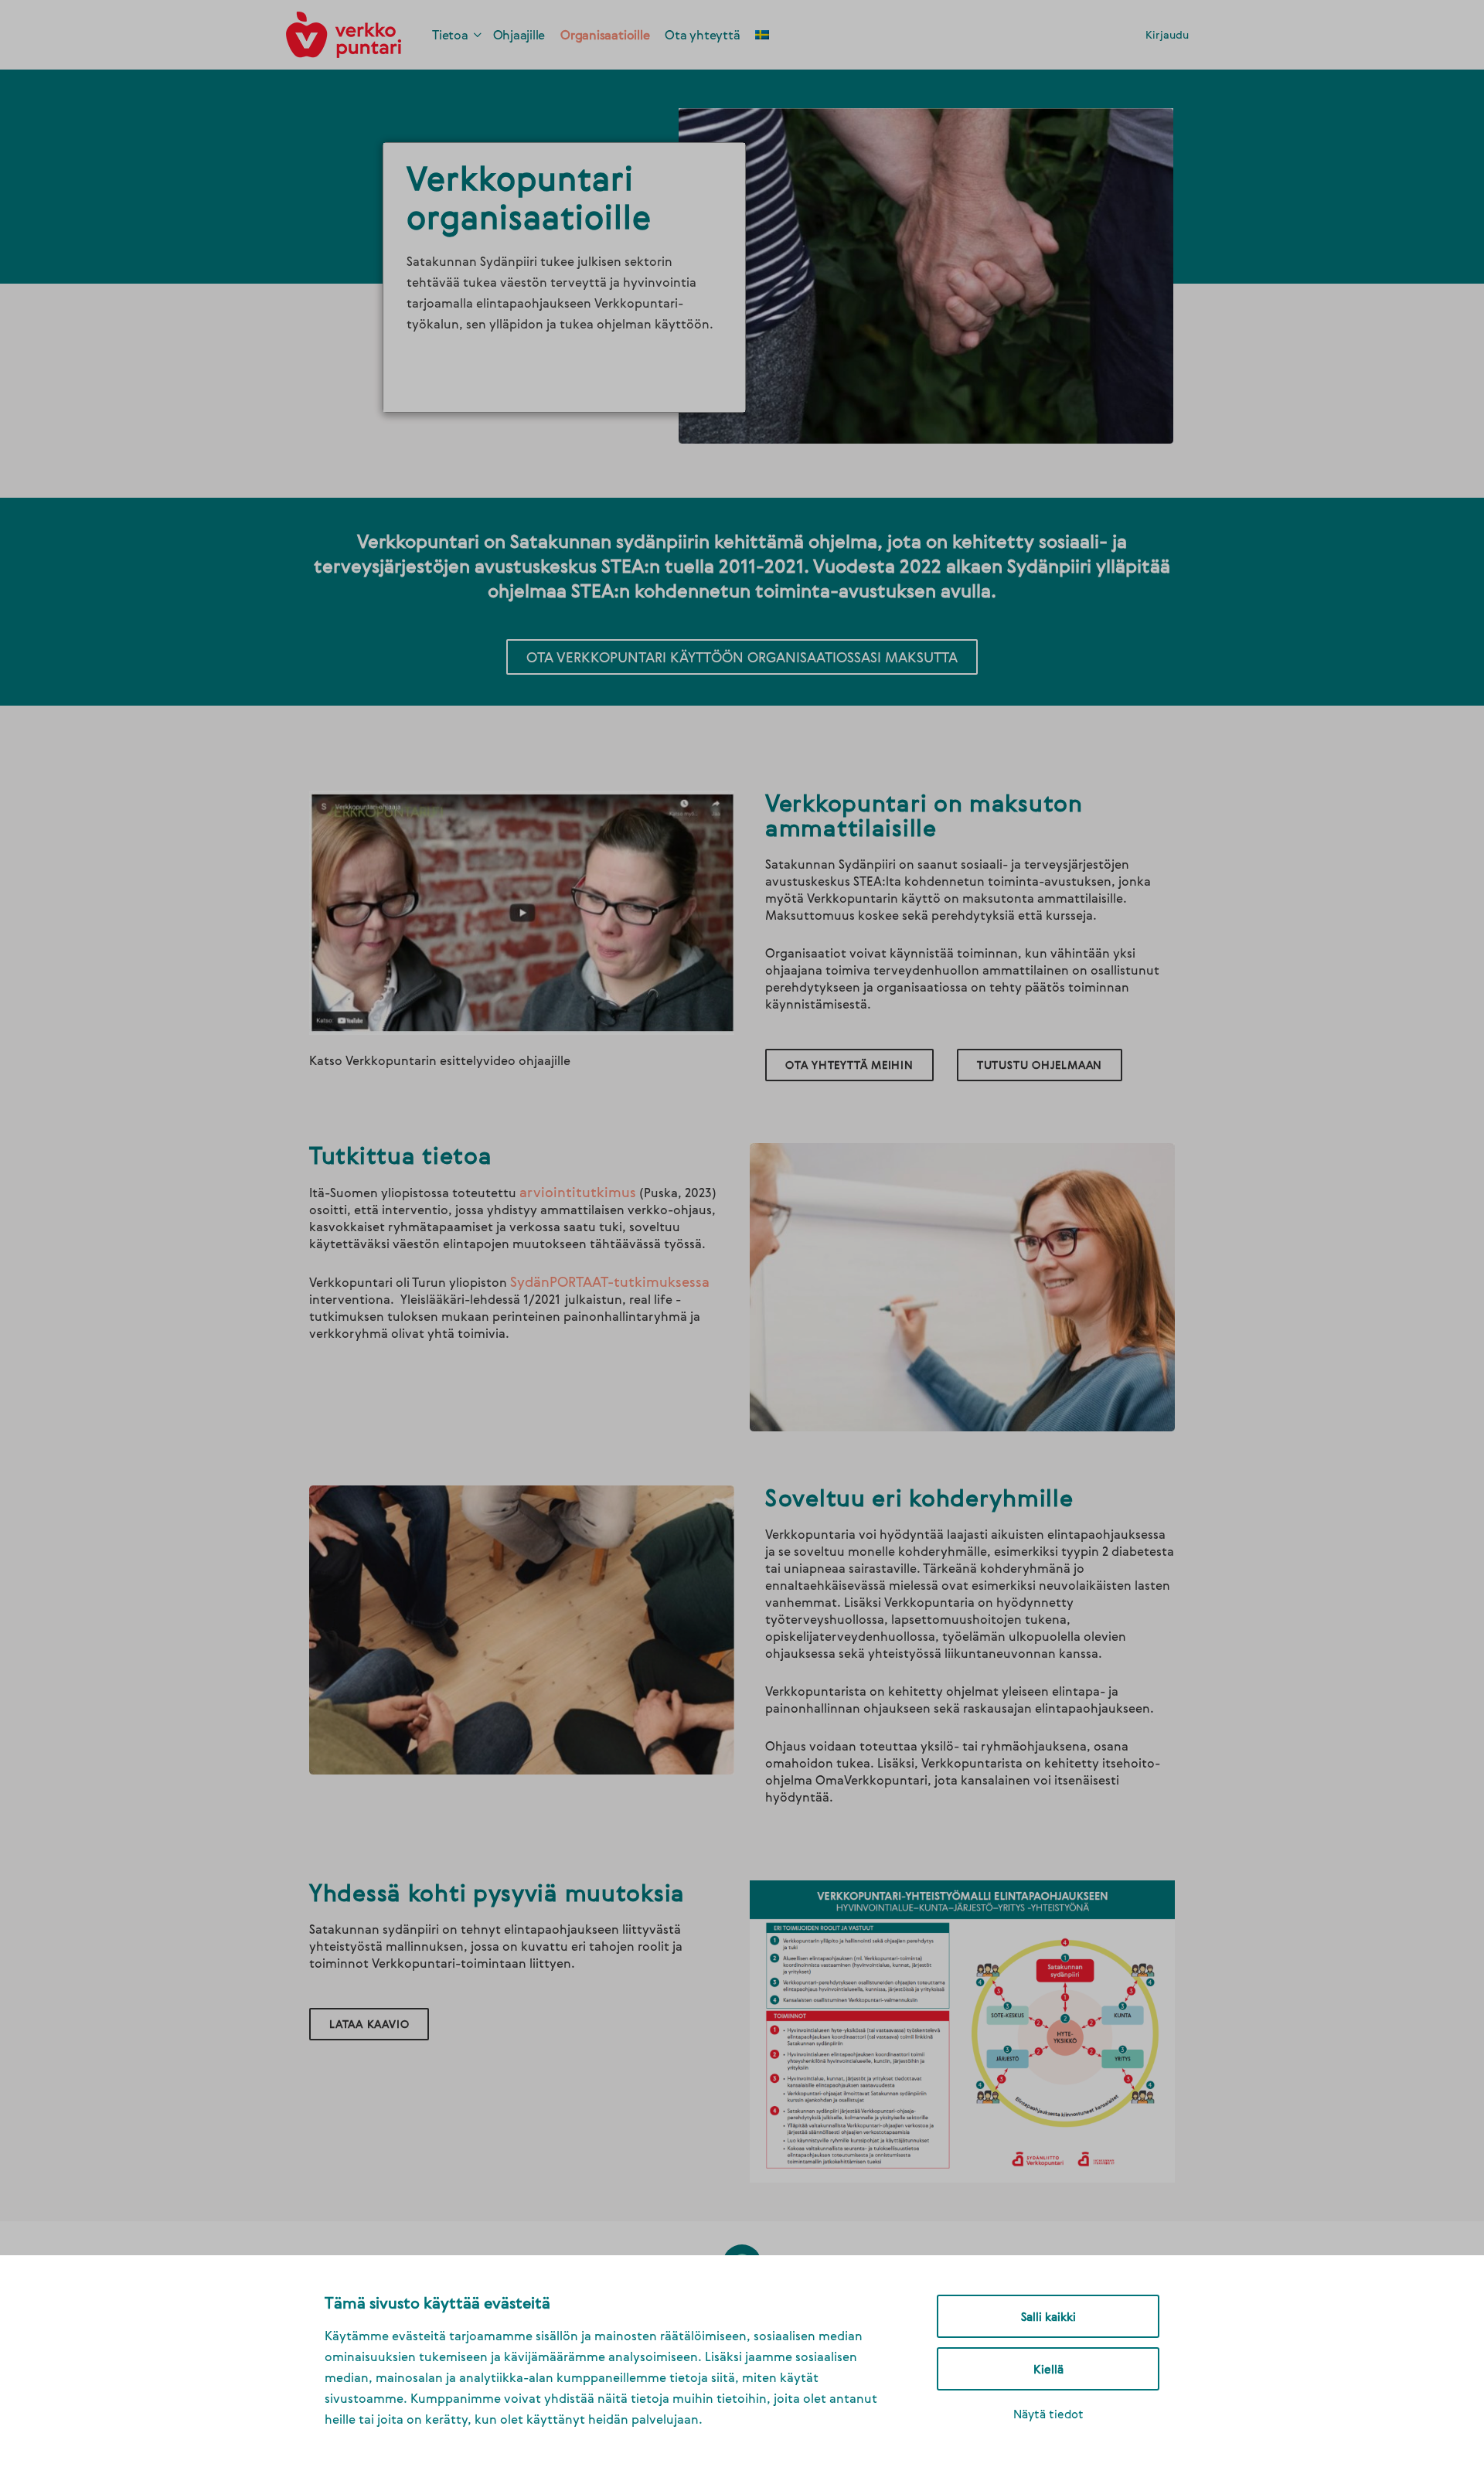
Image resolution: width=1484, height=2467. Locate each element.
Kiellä (1048, 2369)
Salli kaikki (1048, 2316)
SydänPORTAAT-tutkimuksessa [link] (610, 1281)
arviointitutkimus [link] (578, 1192)
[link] (344, 32)
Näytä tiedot (1048, 2414)
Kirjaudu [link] (1167, 34)
